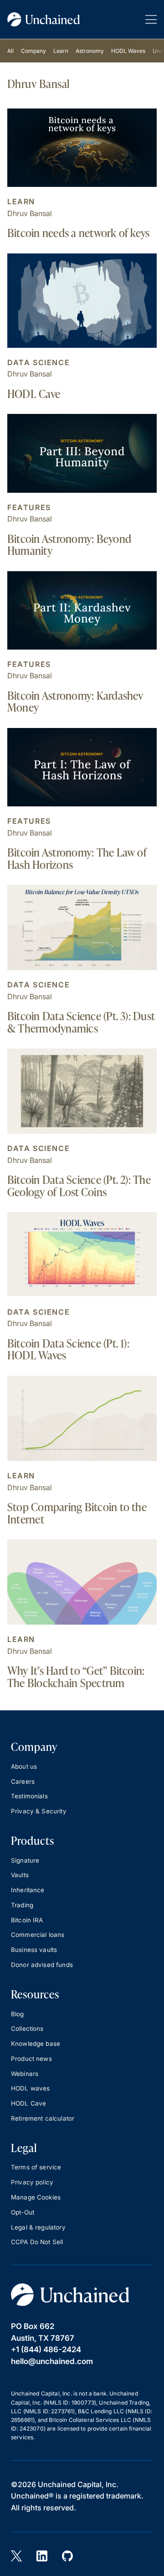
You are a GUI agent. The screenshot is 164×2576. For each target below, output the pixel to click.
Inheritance (28, 1890)
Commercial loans (38, 1935)
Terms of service (36, 2167)
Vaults (20, 1875)
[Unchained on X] (16, 2556)
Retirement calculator (43, 2118)
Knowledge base (36, 2044)
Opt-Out (23, 2212)
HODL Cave (28, 2103)
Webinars (25, 2074)
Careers (23, 1781)
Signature (25, 1860)
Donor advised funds (42, 1965)
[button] (151, 19)
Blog (18, 2014)
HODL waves (31, 2088)
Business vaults (34, 1950)
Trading (22, 1905)
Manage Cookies (36, 2197)
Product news (31, 2059)
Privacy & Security (39, 1811)
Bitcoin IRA (27, 1920)
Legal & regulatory (38, 2227)
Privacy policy (32, 2182)
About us (24, 1766)
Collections (27, 2029)
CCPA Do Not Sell (37, 2242)
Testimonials (29, 1796)
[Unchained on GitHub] (67, 2556)
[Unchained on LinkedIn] (42, 2556)
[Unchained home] (44, 19)
